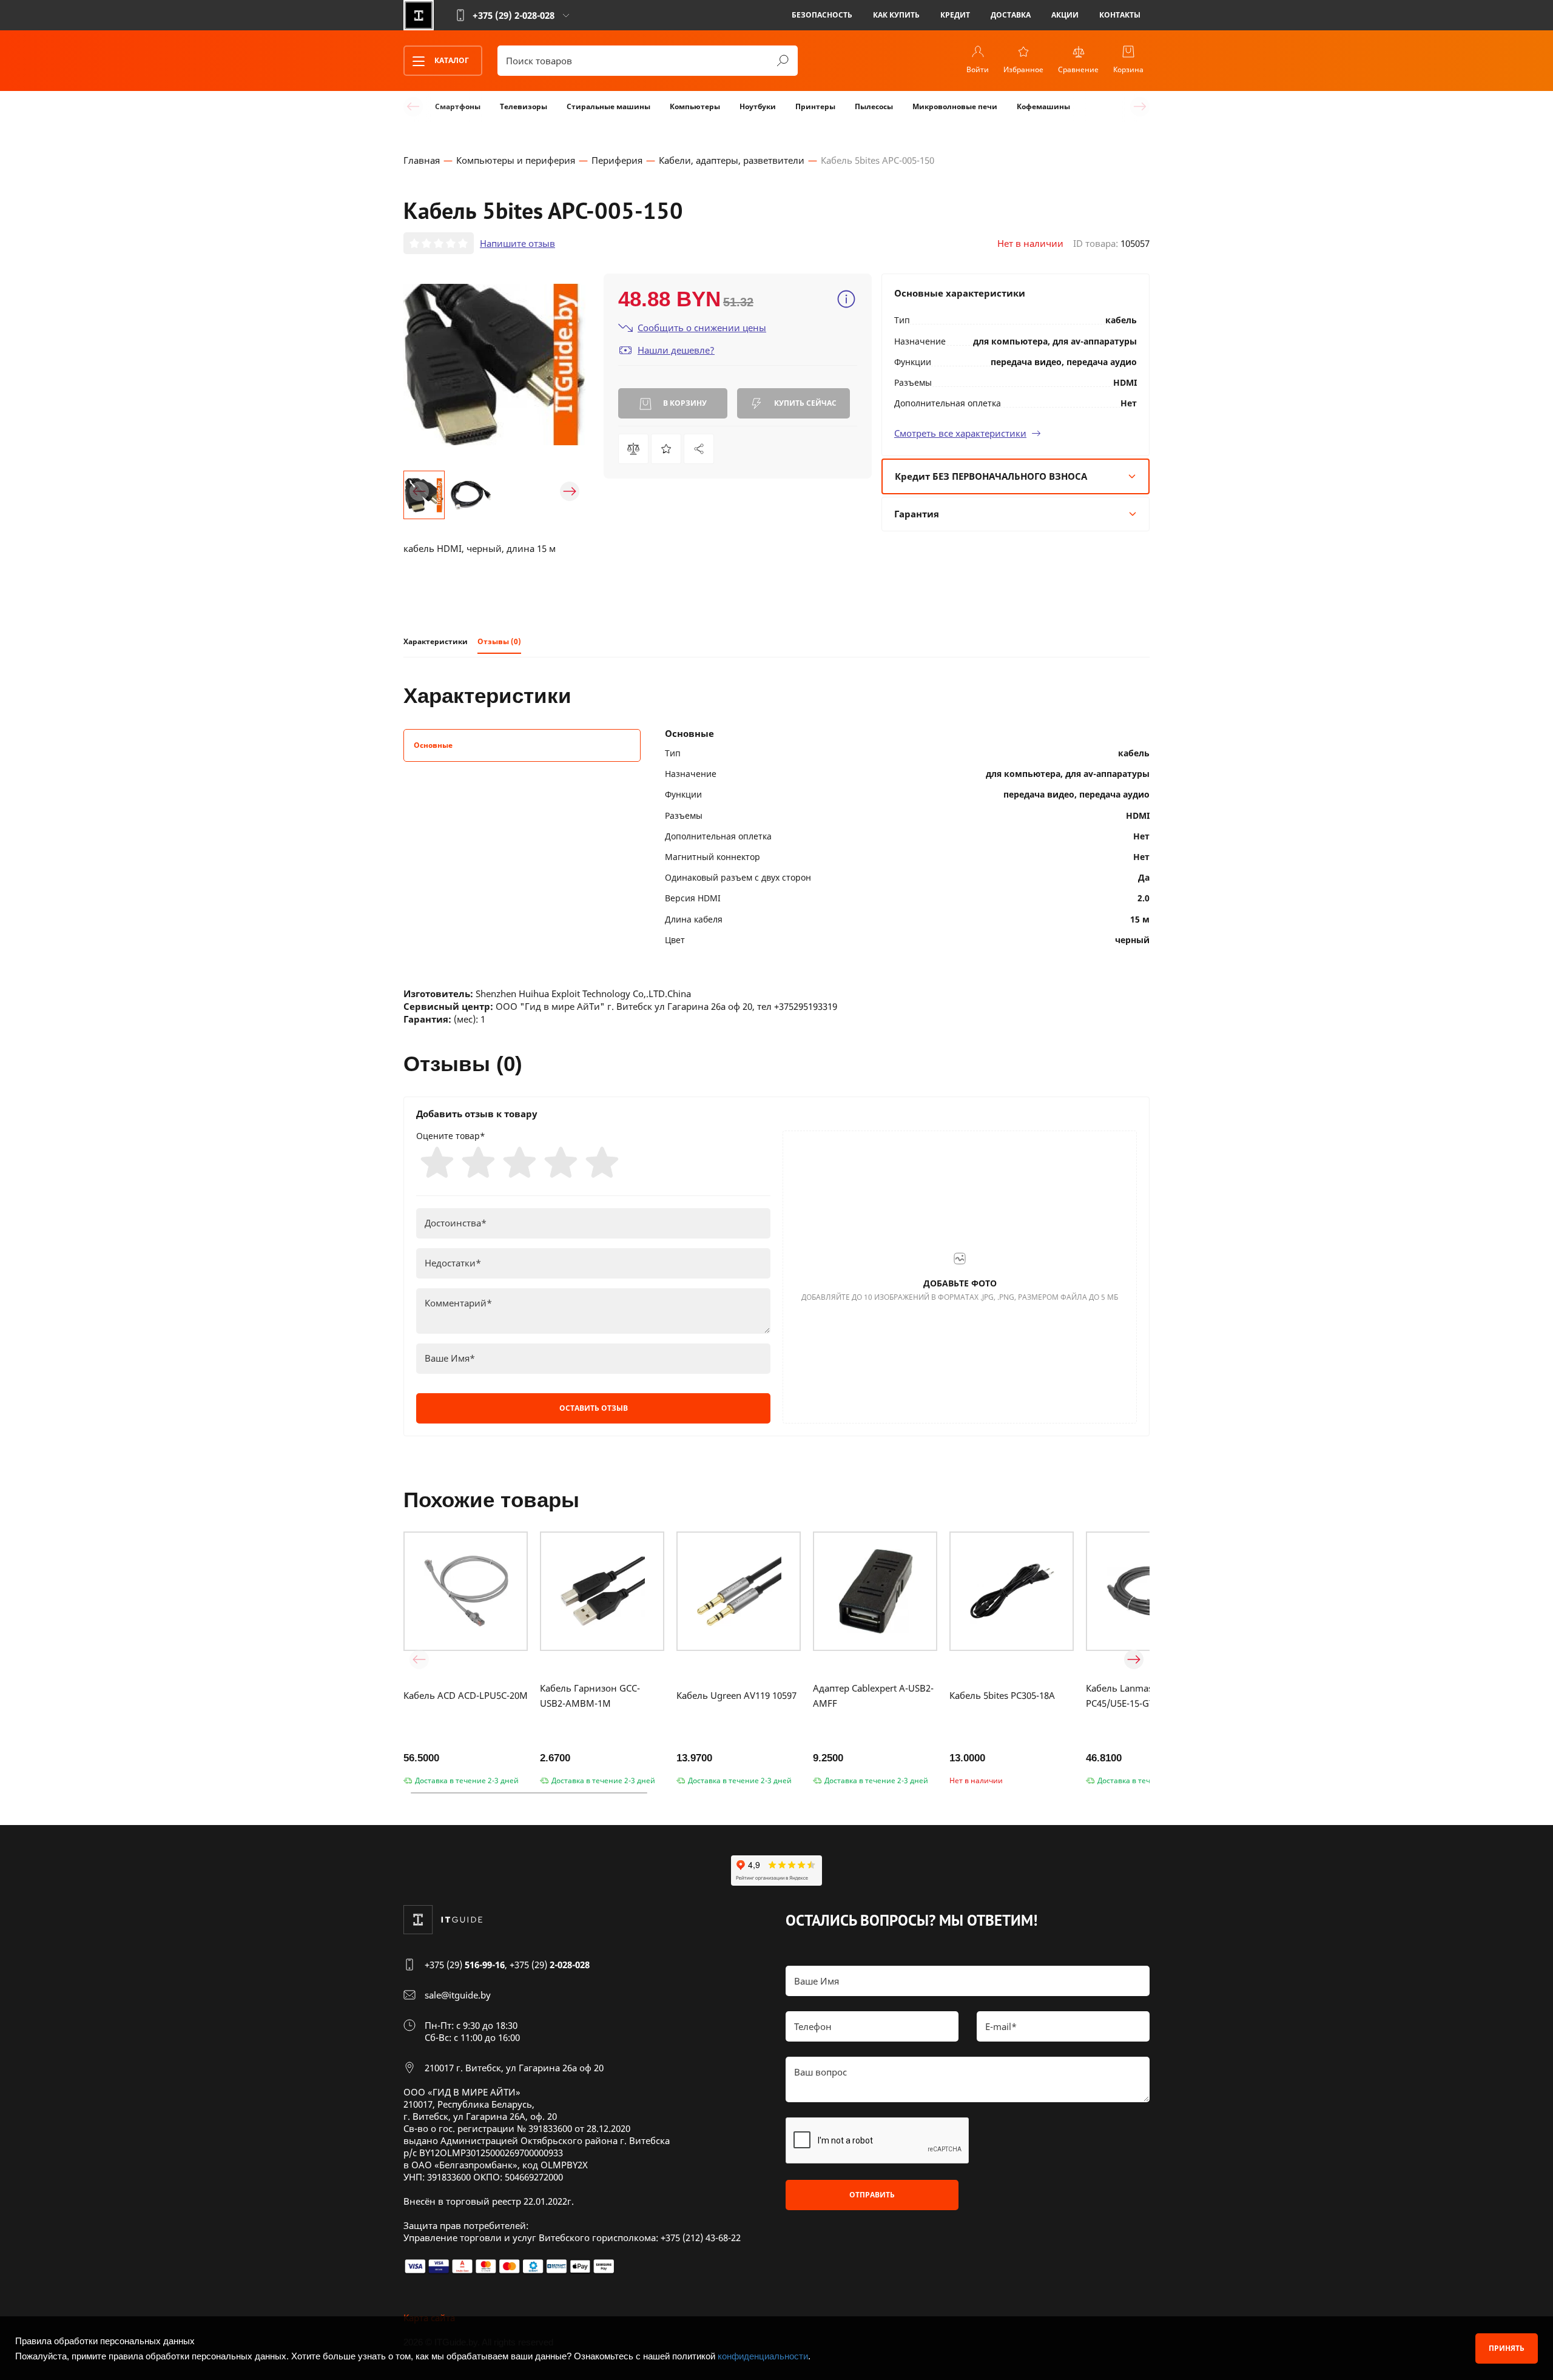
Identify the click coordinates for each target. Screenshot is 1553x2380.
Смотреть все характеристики (960, 433)
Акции (1065, 15)
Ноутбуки (758, 106)
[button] (419, 491)
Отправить (872, 2195)
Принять (1507, 2348)
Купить (804, 403)
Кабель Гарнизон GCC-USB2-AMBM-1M (590, 1696)
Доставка (1011, 15)
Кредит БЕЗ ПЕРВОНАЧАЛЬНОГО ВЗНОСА (991, 476)
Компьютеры (695, 106)
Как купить (896, 15)
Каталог (451, 60)
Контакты (1120, 15)
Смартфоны (458, 106)
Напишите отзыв (517, 243)
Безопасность (822, 15)
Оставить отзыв (594, 1408)
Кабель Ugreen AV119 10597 (736, 1695)
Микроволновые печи (955, 106)
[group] (494, 365)
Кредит (955, 15)
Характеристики (436, 641)
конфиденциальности (763, 2356)
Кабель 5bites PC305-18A (1002, 1695)
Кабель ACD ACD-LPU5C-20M (466, 1695)
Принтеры (815, 106)
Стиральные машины (608, 106)
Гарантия (917, 514)
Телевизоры (524, 106)
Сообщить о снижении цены (702, 328)
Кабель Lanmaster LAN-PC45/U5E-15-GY (1137, 1696)
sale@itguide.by (458, 1995)
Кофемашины (1043, 106)
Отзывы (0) (499, 641)
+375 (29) (465, 1965)
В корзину (684, 403)
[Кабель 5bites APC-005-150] (699, 449)
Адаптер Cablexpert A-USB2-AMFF (873, 1696)
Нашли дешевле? (676, 350)
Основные (433, 745)
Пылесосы (874, 106)
